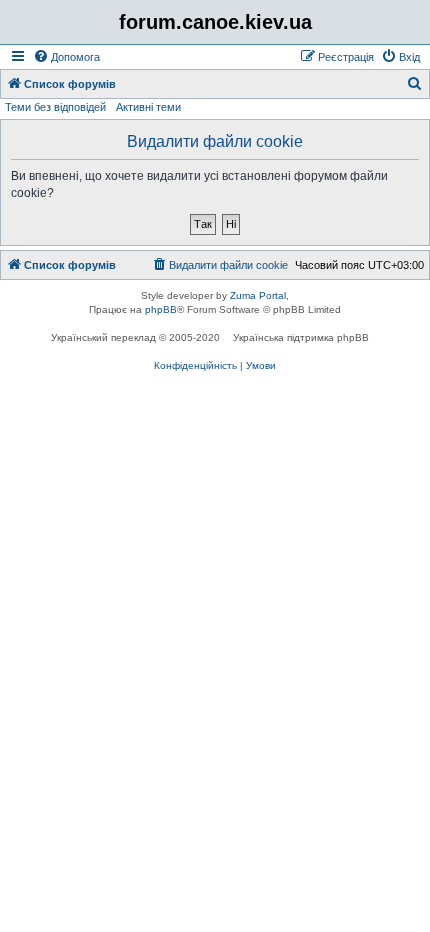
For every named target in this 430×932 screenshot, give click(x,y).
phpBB (161, 309)
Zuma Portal (258, 295)
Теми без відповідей (55, 107)
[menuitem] (66, 57)
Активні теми (148, 107)
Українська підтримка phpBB (301, 337)
